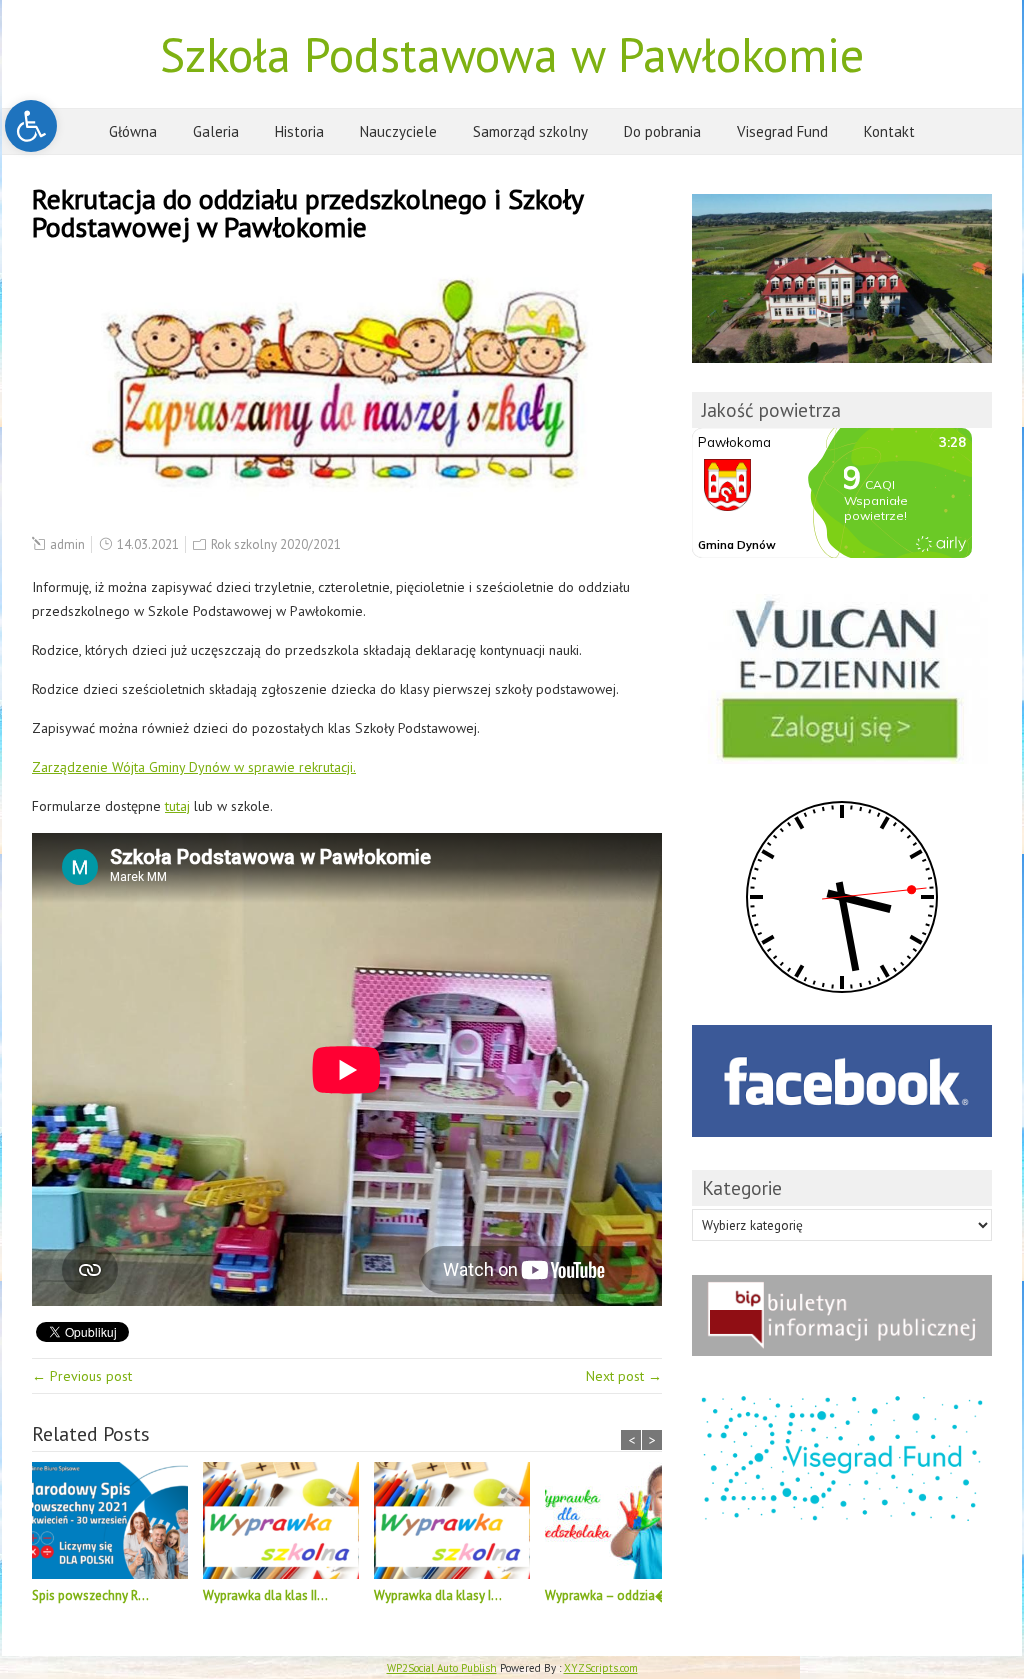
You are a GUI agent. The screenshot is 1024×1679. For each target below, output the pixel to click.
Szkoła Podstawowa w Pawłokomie (512, 54)
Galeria (216, 131)
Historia (299, 131)
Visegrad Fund (782, 131)
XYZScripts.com (601, 1668)
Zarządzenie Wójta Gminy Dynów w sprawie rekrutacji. (194, 767)
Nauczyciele (398, 131)
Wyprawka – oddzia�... (612, 1595)
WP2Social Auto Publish (442, 1668)
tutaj (177, 806)
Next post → (624, 1376)
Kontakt (889, 131)
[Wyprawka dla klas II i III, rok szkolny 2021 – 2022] (288, 1523)
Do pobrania (662, 131)
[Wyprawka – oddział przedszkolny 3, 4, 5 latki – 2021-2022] (630, 1523)
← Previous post (82, 1376)
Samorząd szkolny (530, 131)
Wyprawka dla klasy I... (438, 1595)
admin (67, 544)
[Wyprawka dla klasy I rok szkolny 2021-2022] (459, 1523)
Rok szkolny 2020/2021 (276, 544)
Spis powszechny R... (90, 1595)
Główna (133, 131)
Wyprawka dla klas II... (265, 1595)
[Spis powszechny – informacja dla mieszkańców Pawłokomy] (117, 1523)
